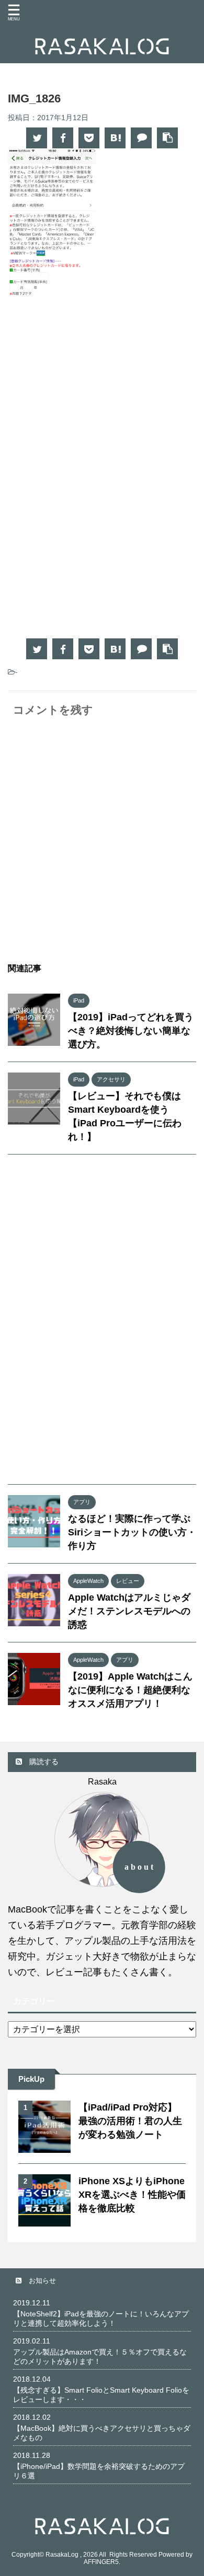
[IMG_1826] (115, 138)
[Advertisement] (102, 399)
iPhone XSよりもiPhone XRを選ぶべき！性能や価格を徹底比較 (132, 2195)
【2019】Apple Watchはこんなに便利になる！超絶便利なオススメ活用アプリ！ (130, 1690)
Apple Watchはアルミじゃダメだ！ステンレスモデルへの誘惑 (129, 1611)
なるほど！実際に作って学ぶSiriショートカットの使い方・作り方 (132, 1532)
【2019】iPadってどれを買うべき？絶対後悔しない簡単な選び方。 (131, 1031)
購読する (43, 1762)
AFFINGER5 (101, 2562)
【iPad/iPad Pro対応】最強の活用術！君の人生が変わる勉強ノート (130, 2121)
